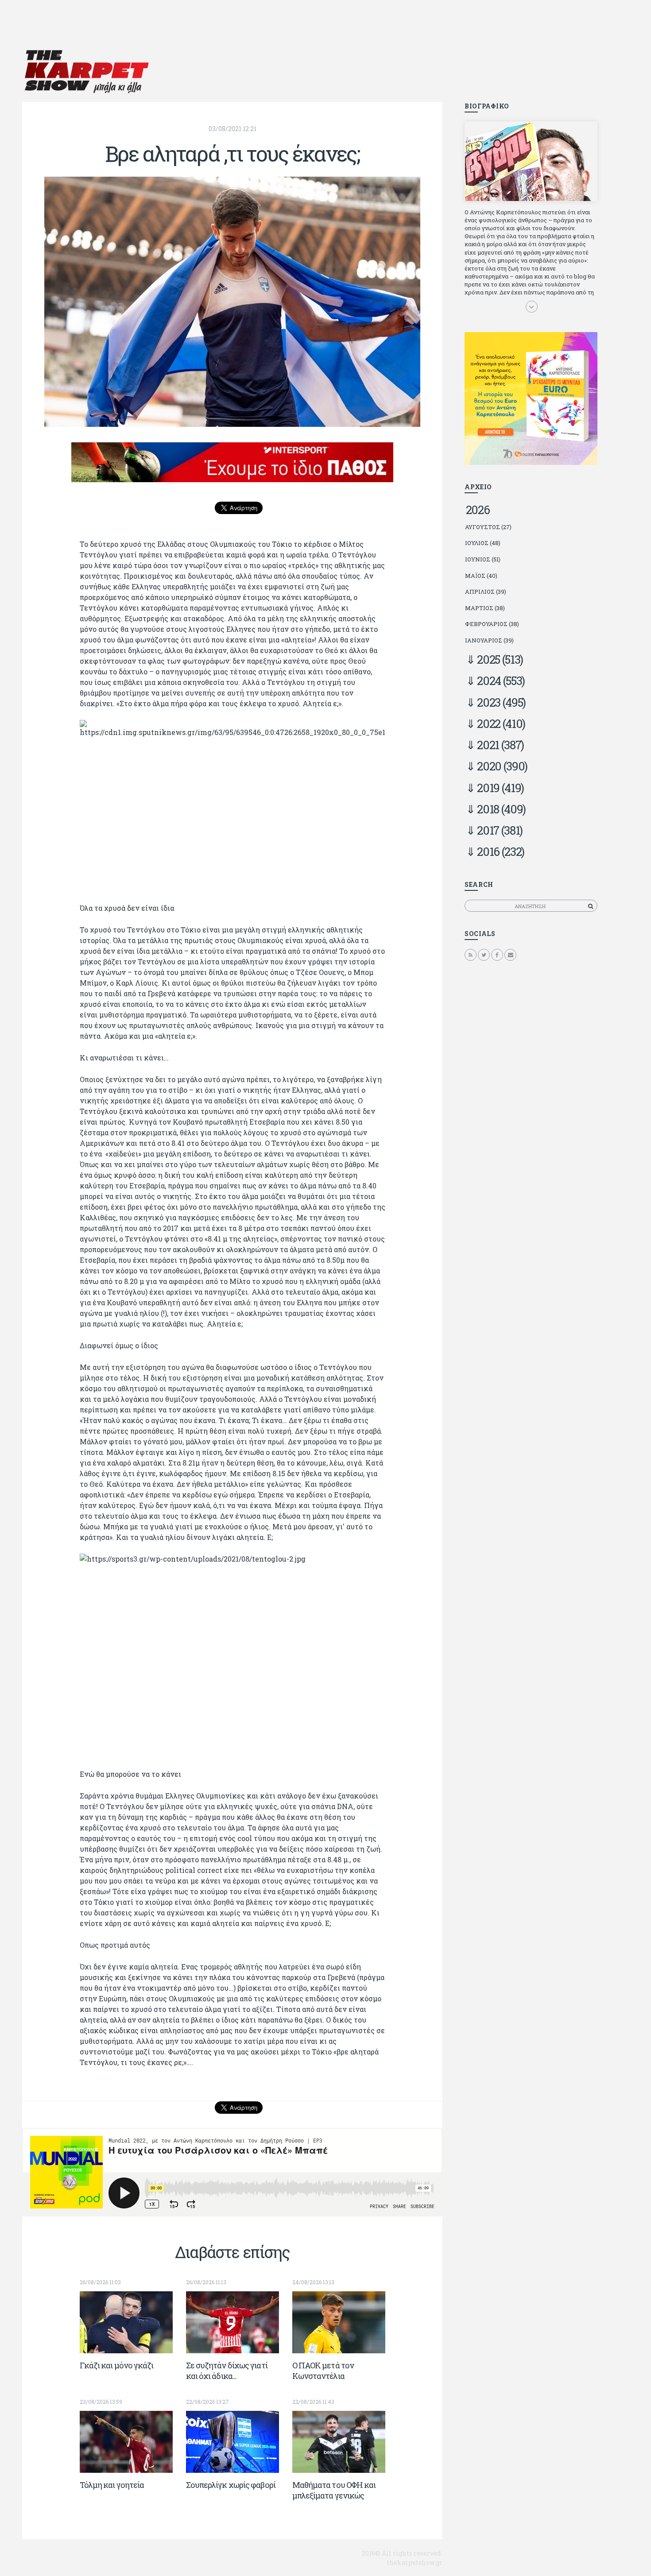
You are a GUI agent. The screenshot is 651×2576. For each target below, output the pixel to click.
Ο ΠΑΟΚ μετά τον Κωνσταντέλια (323, 2371)
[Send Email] (510, 955)
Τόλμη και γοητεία (112, 2485)
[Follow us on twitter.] (484, 955)
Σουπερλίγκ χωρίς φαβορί (231, 2485)
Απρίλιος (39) (486, 592)
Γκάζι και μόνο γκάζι (117, 2365)
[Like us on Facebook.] (497, 955)
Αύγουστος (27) (488, 527)
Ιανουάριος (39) (489, 640)
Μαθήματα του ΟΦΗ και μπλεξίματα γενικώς (334, 2490)
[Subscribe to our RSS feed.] (471, 955)
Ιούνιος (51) (483, 559)
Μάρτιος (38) (485, 608)
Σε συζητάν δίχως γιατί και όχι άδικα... (227, 2371)
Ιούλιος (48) (483, 543)
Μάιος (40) (481, 576)
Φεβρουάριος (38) (492, 624)
